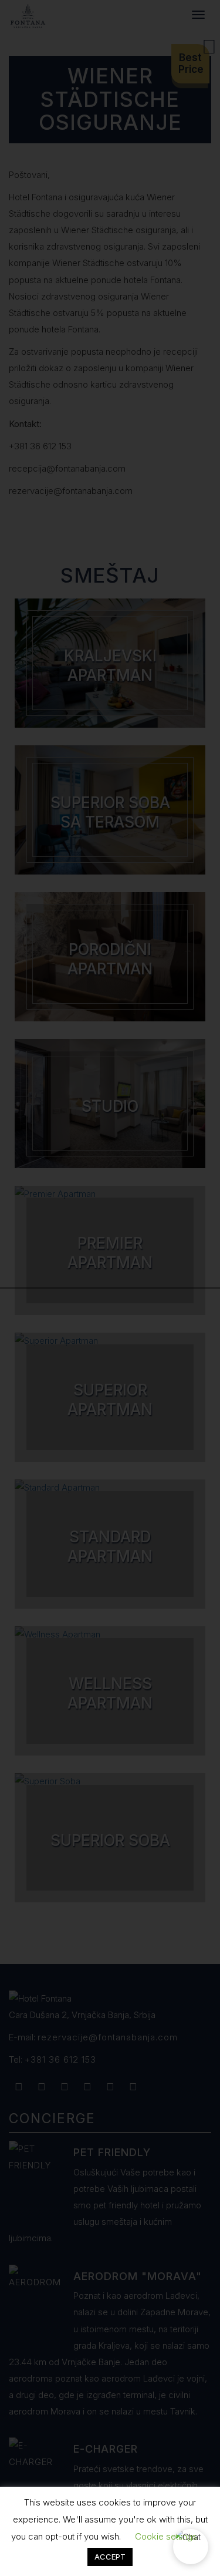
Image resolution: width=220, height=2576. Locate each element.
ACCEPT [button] (110, 2557)
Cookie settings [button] (166, 2536)
